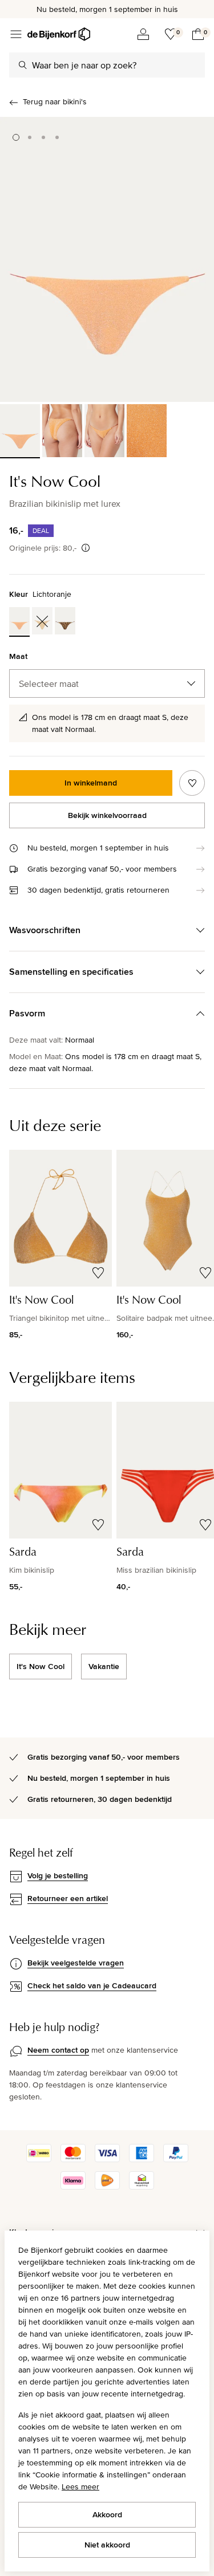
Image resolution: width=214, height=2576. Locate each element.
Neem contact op (58, 2050)
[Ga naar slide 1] (16, 137)
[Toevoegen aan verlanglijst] (192, 783)
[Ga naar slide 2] (30, 137)
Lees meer (80, 2487)
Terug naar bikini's (55, 101)
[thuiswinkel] (142, 2187)
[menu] (16, 34)
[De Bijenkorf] (59, 34)
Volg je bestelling (58, 1875)
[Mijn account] (143, 34)
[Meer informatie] (86, 548)
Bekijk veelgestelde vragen (76, 1963)
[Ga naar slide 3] (43, 137)
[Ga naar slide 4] (57, 137)
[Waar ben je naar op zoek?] (23, 65)
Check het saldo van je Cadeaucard (92, 1985)
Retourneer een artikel (68, 1898)
